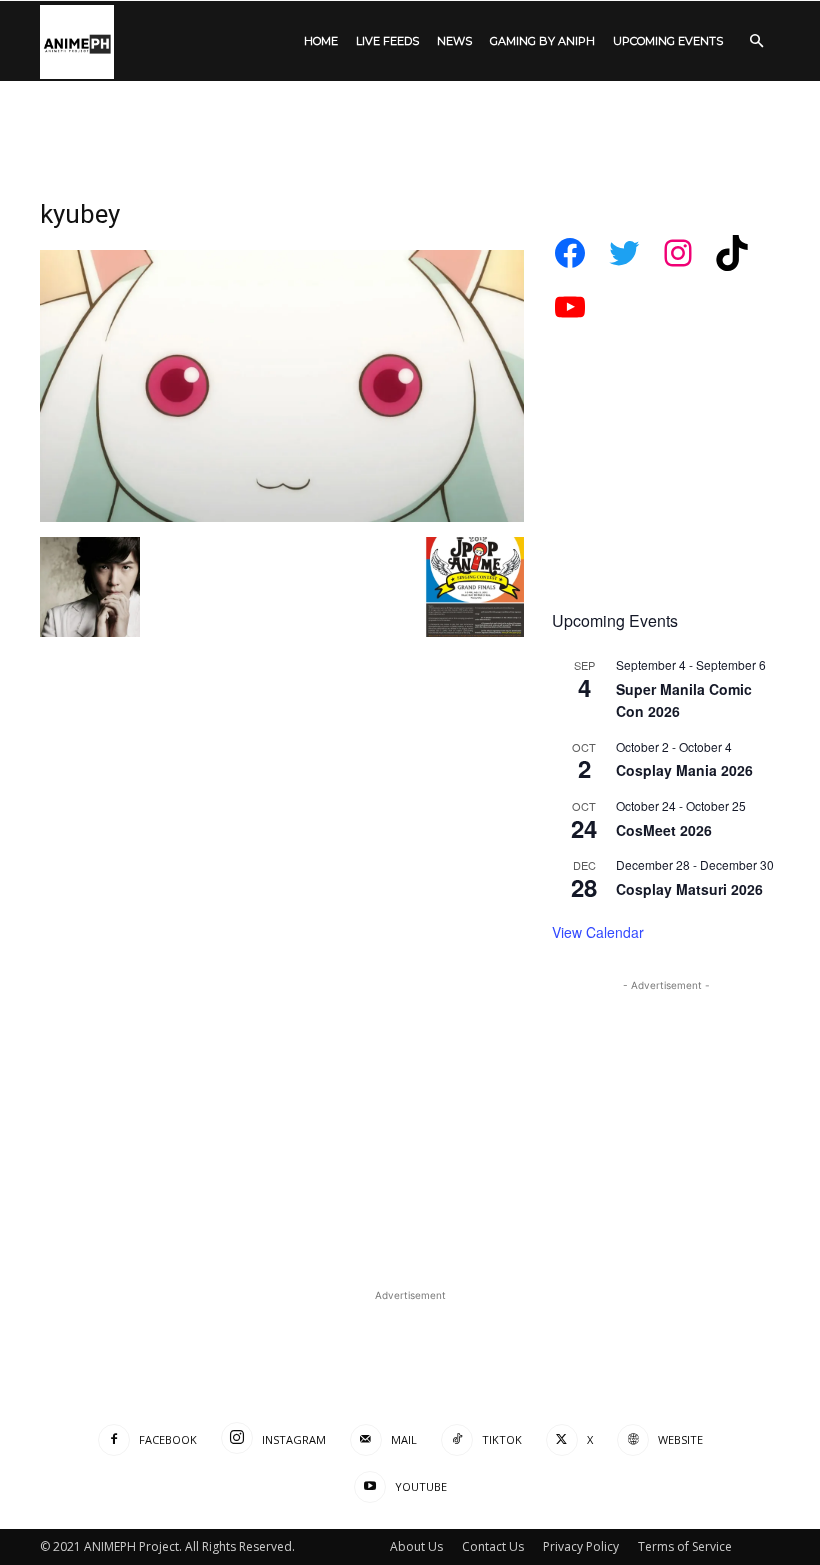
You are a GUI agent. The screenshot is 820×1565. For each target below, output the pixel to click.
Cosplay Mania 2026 (684, 770)
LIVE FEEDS (387, 41)
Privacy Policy (581, 1546)
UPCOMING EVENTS (668, 41)
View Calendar (598, 932)
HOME (321, 41)
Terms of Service (685, 1546)
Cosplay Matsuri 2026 (689, 889)
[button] (756, 41)
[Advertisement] (410, 125)
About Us (416, 1546)
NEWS (454, 41)
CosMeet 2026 (664, 830)
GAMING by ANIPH (542, 41)
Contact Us (493, 1546)
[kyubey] (282, 516)
